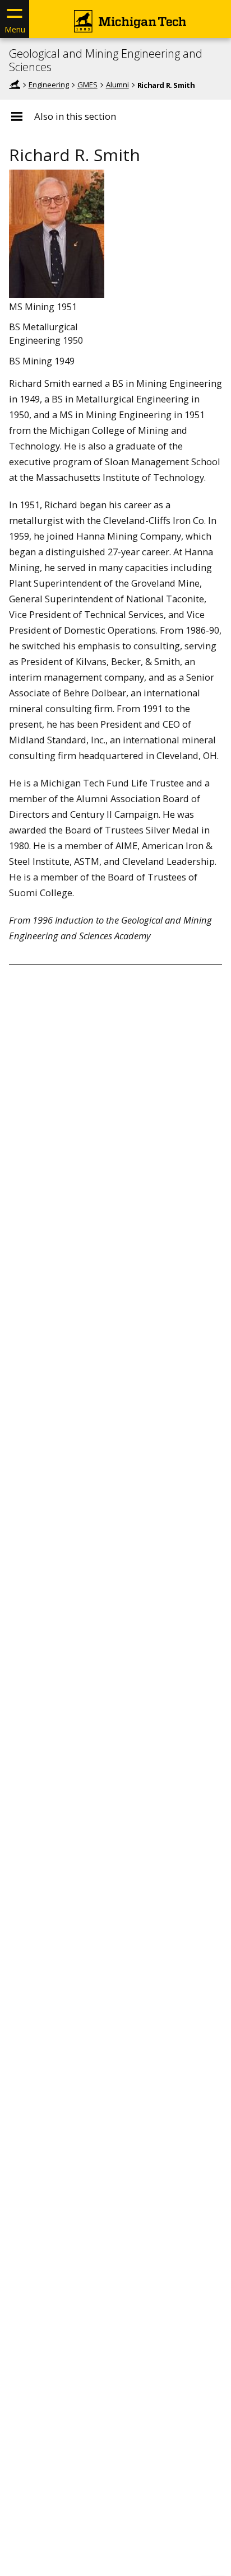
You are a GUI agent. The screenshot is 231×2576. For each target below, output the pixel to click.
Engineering (49, 85)
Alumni (117, 85)
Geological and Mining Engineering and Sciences (106, 60)
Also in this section (75, 116)
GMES (87, 85)
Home (15, 85)
